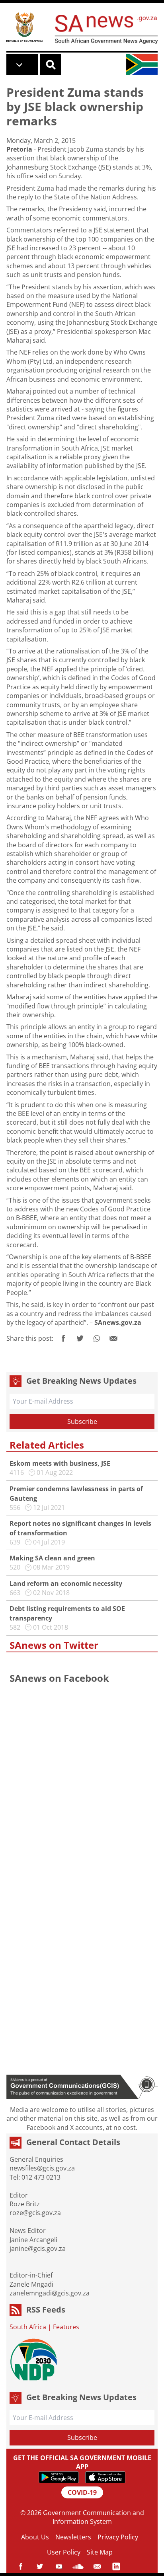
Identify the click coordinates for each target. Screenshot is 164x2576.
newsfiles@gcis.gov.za (42, 2168)
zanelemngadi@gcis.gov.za (50, 2293)
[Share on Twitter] (80, 1338)
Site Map (100, 2552)
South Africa (28, 2327)
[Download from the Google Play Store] (59, 2477)
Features (66, 2327)
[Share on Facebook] (63, 1338)
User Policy (64, 2552)
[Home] (25, 27)
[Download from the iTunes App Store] (105, 2477)
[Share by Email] (113, 1338)
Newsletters (73, 2537)
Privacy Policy (118, 2537)
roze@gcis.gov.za (35, 2213)
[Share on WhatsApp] (97, 1338)
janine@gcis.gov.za (38, 2248)
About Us (35, 2537)
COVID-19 (82, 2492)
